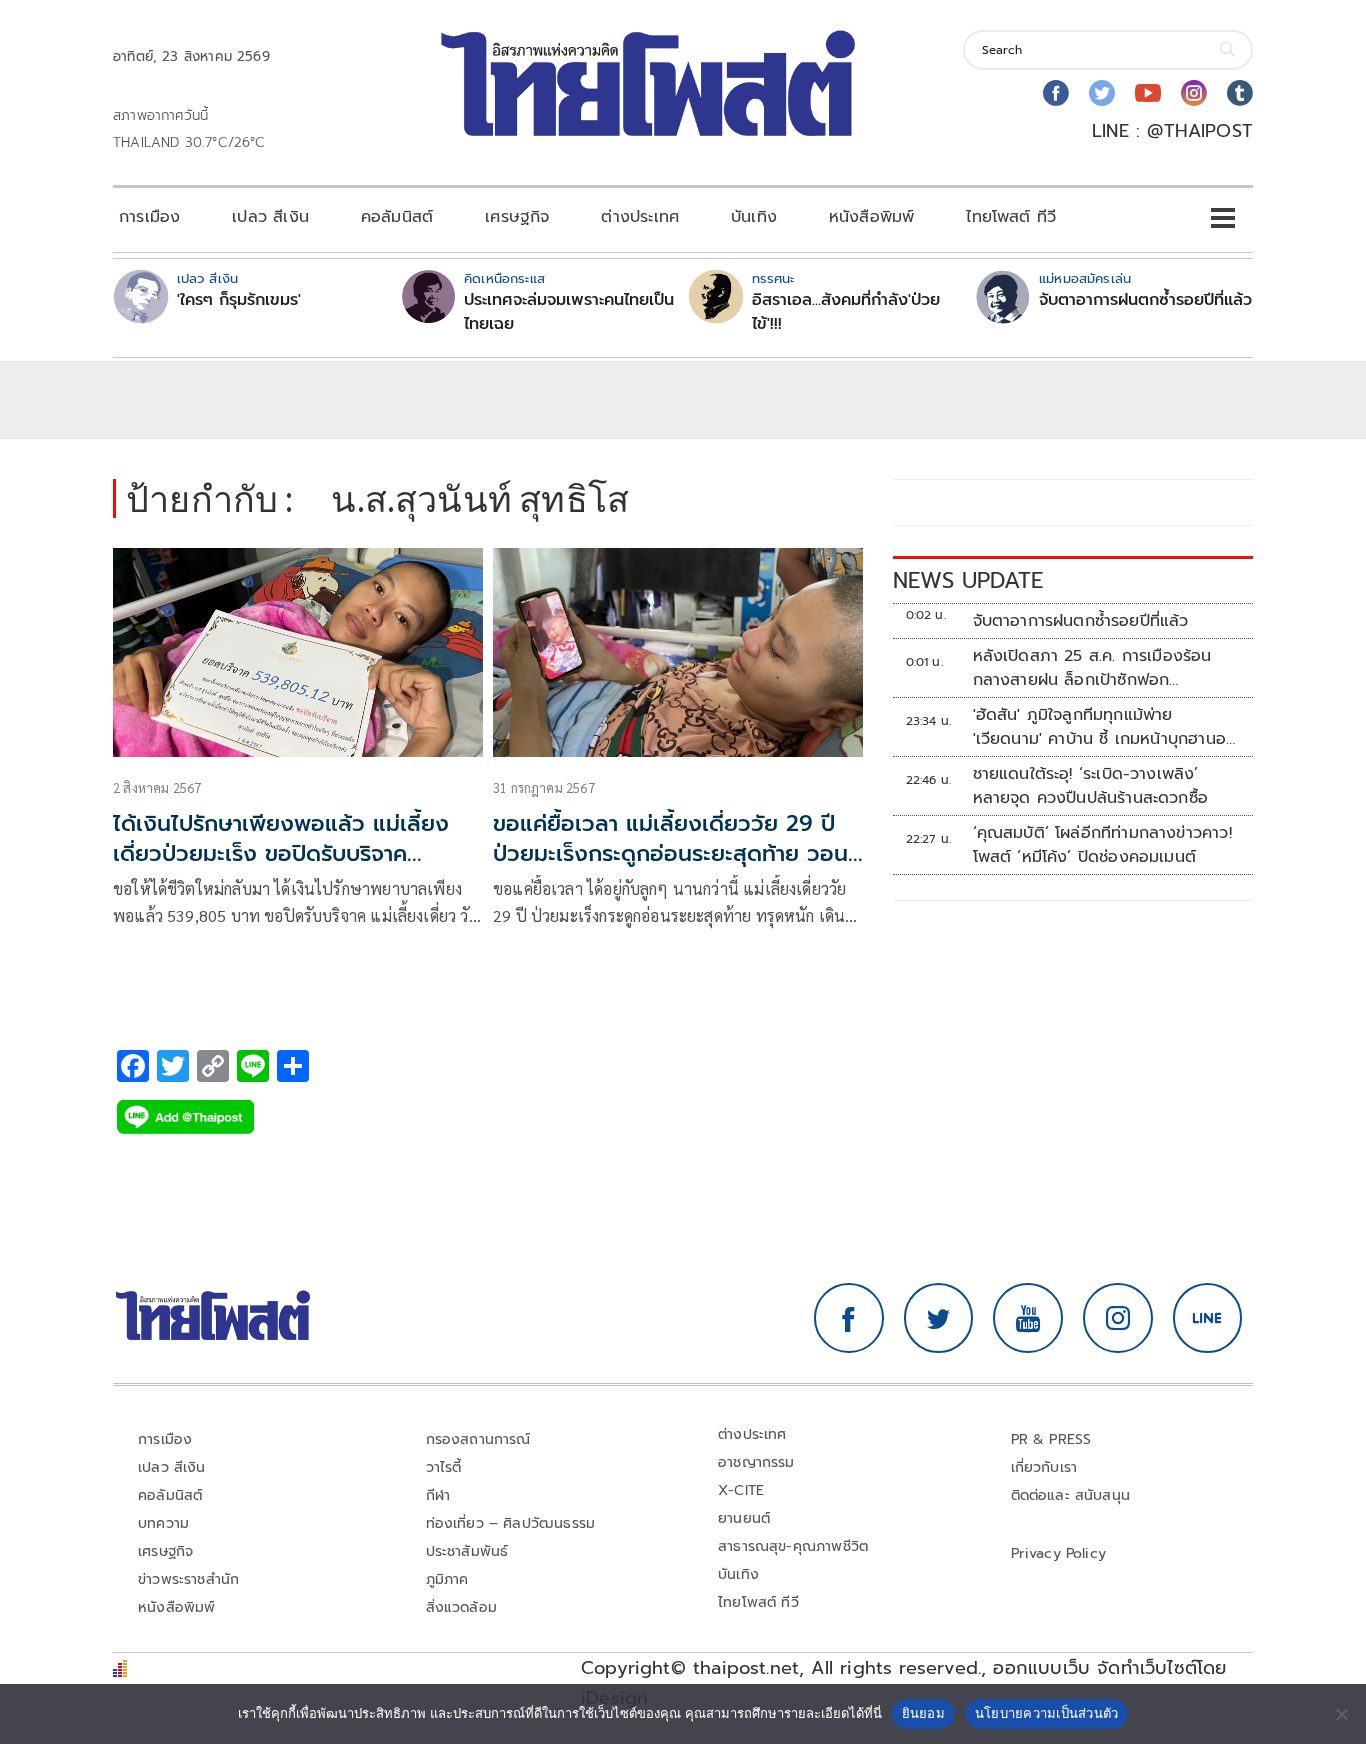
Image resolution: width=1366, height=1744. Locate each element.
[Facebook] (1056, 93)
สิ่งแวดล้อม (461, 1607)
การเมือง (149, 217)
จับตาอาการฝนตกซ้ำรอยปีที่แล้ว (1145, 300)
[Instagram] (1194, 93)
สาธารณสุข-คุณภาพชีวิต (793, 1546)
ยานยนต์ (744, 1518)
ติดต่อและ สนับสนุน (1071, 1495)
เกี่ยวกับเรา (1044, 1467)
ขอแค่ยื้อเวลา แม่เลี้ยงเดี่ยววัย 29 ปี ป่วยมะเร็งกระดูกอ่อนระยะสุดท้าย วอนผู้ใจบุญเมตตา (677, 854)
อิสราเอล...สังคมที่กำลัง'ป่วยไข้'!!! (846, 312)
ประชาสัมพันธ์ (467, 1551)
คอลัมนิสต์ (397, 217)
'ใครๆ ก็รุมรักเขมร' (239, 300)
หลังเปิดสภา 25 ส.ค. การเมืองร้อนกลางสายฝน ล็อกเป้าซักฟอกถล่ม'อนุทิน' (1092, 668)
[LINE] (1208, 1318)
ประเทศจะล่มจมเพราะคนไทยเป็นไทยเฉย (569, 312)
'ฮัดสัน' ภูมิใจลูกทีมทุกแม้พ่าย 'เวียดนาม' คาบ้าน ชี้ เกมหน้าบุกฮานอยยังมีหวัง (1105, 727)
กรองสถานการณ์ (478, 1439)
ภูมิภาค (447, 1579)
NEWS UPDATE (968, 580)
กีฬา (438, 1495)
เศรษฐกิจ (517, 217)
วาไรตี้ (444, 1467)
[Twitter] (1102, 93)
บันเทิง (754, 217)
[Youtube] (1148, 93)
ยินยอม (923, 1713)
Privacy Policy (1059, 1553)
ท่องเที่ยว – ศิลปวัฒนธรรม (511, 1523)
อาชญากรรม (756, 1462)
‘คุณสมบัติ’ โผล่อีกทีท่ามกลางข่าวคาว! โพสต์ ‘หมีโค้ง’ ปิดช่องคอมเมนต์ (1102, 845)
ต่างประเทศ (640, 217)
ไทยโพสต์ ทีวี (1011, 217)
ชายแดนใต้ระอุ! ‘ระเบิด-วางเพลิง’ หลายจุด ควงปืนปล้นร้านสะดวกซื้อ (1091, 786)
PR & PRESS (1051, 1439)
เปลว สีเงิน (270, 217)
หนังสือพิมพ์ (871, 217)
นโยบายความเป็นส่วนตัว (1047, 1713)
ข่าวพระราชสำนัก (188, 1579)
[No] (1341, 1714)
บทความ (163, 1523)
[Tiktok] (1240, 93)
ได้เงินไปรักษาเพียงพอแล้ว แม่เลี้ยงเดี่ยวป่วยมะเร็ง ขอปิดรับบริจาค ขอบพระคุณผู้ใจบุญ (281, 854)
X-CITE (741, 1490)
